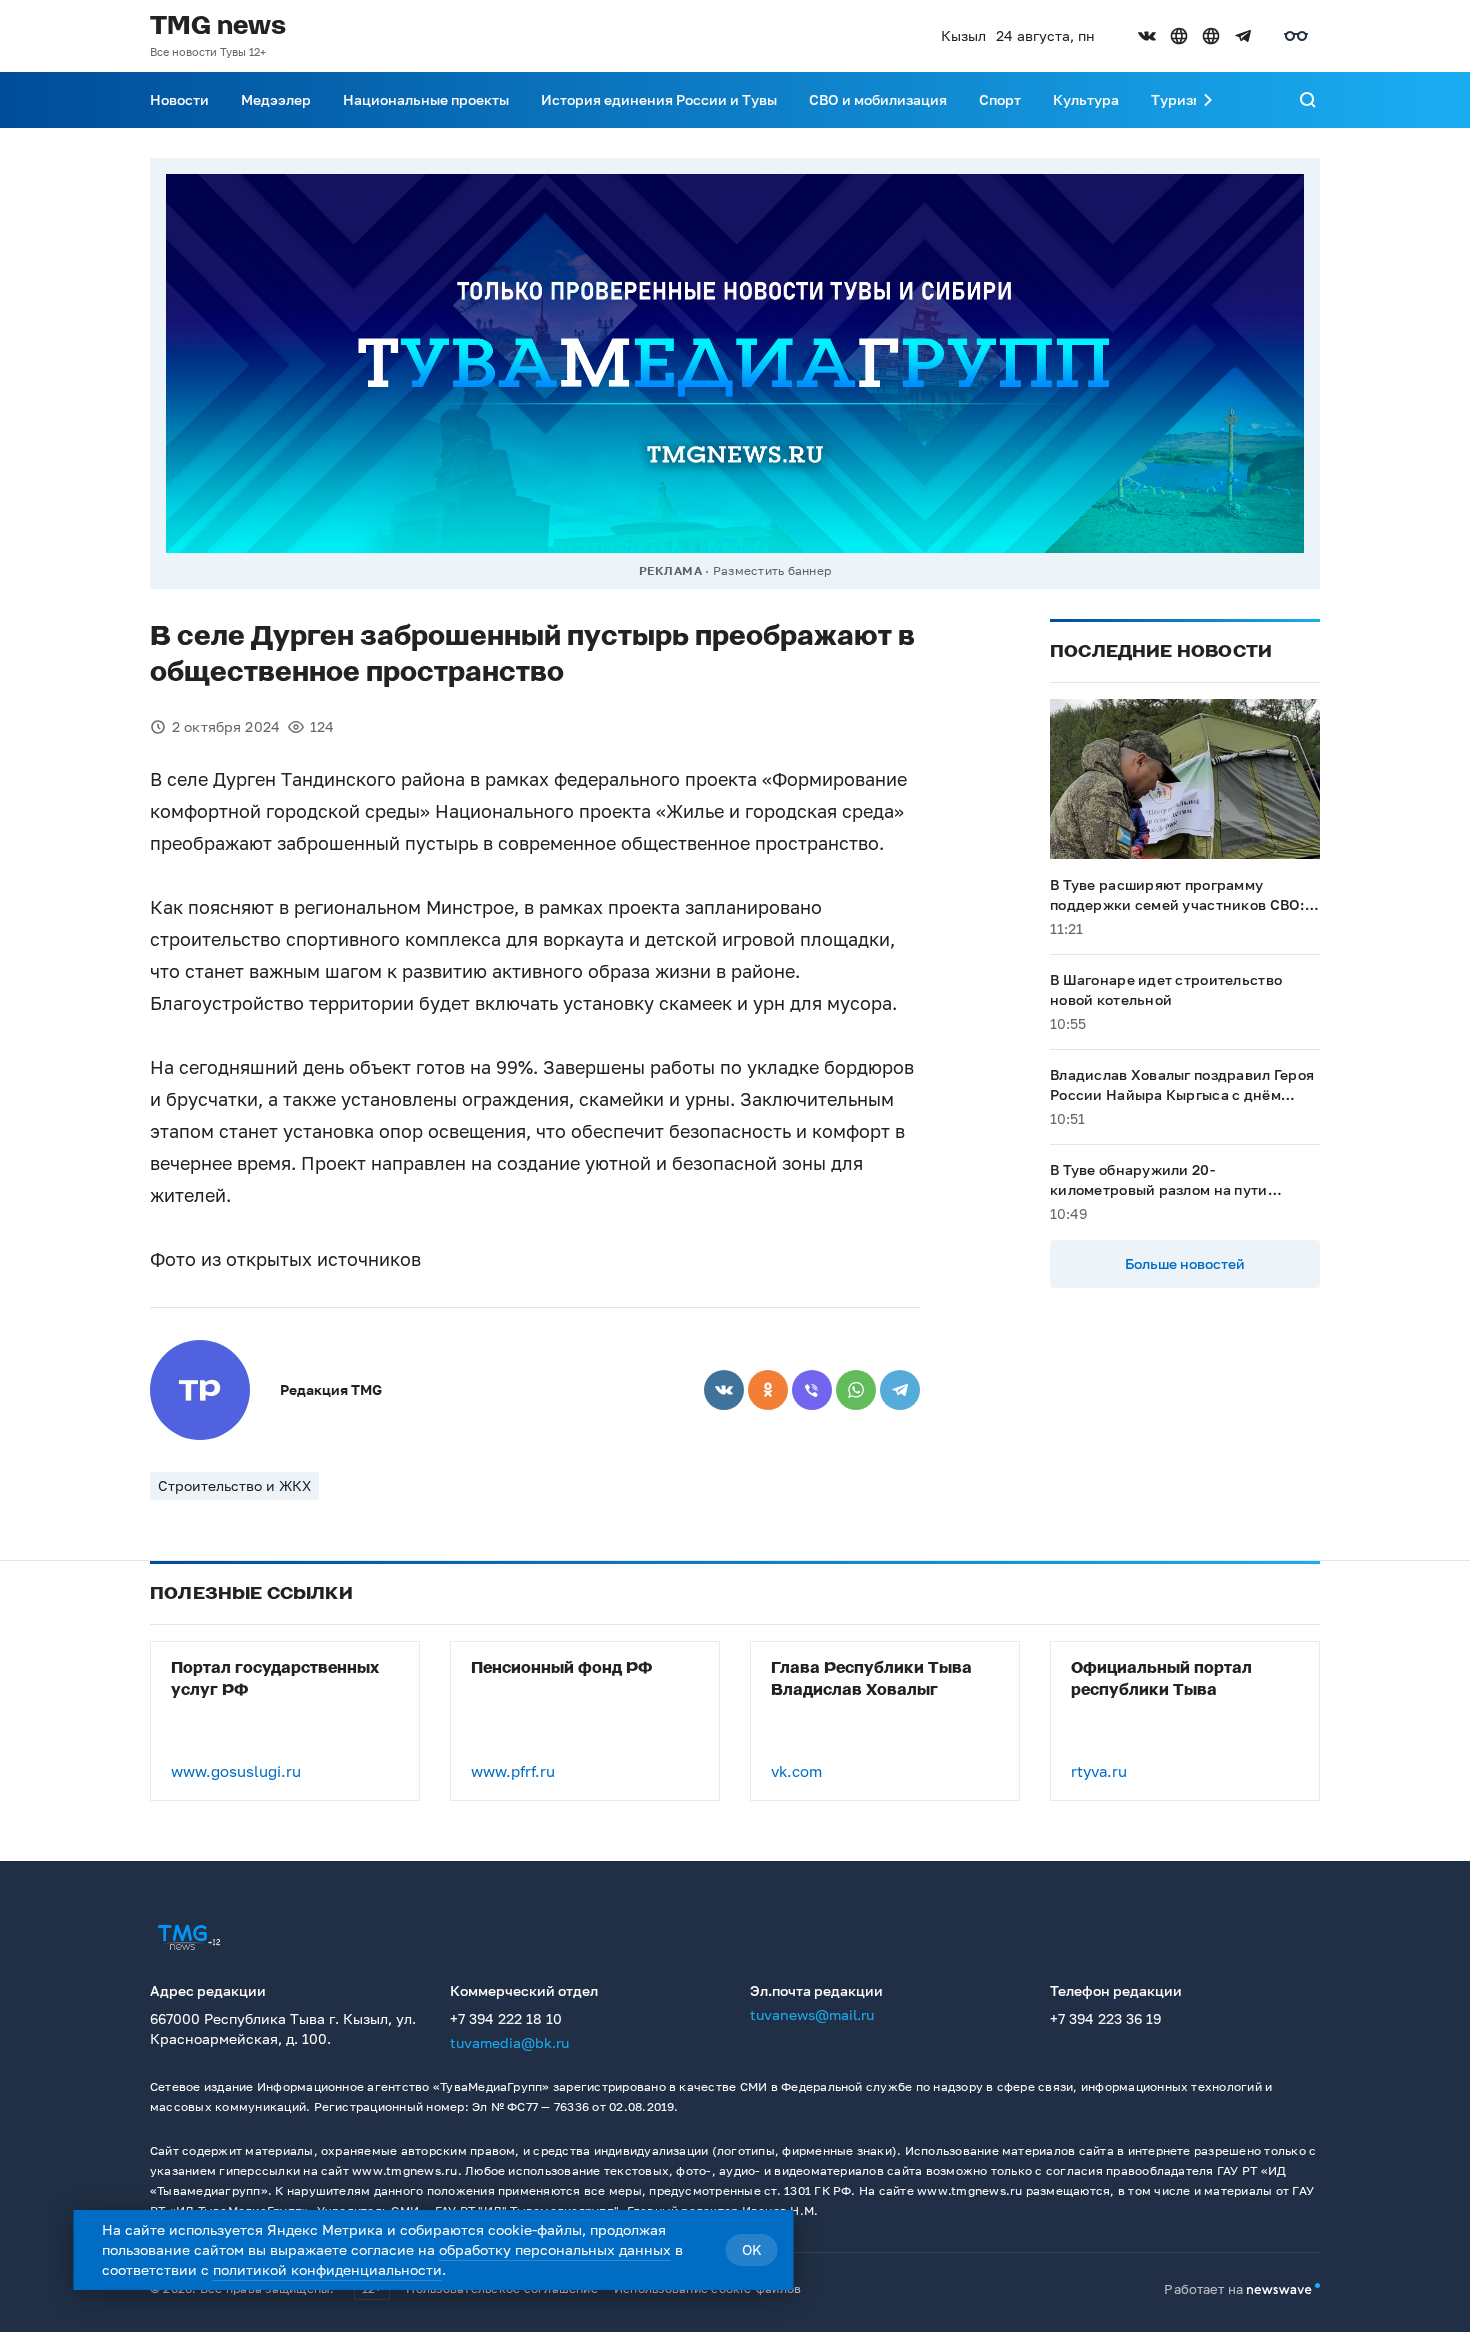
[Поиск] (1308, 100)
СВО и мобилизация (878, 99)
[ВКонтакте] (724, 1390)
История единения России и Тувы (659, 99)
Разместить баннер (772, 570)
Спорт (1000, 99)
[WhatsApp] (856, 1390)
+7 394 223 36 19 (1105, 2018)
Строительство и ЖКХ (234, 1485)
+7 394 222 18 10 (506, 2018)
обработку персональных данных (555, 2249)
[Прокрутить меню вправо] (1208, 100)
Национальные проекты (426, 99)
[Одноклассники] (768, 1390)
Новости (179, 99)
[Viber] (812, 1390)
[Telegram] (900, 1390)
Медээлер (276, 99)
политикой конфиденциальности (327, 2269)
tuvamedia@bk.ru (509, 2042)
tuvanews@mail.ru (812, 2014)
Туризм (1177, 99)
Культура (1086, 99)
